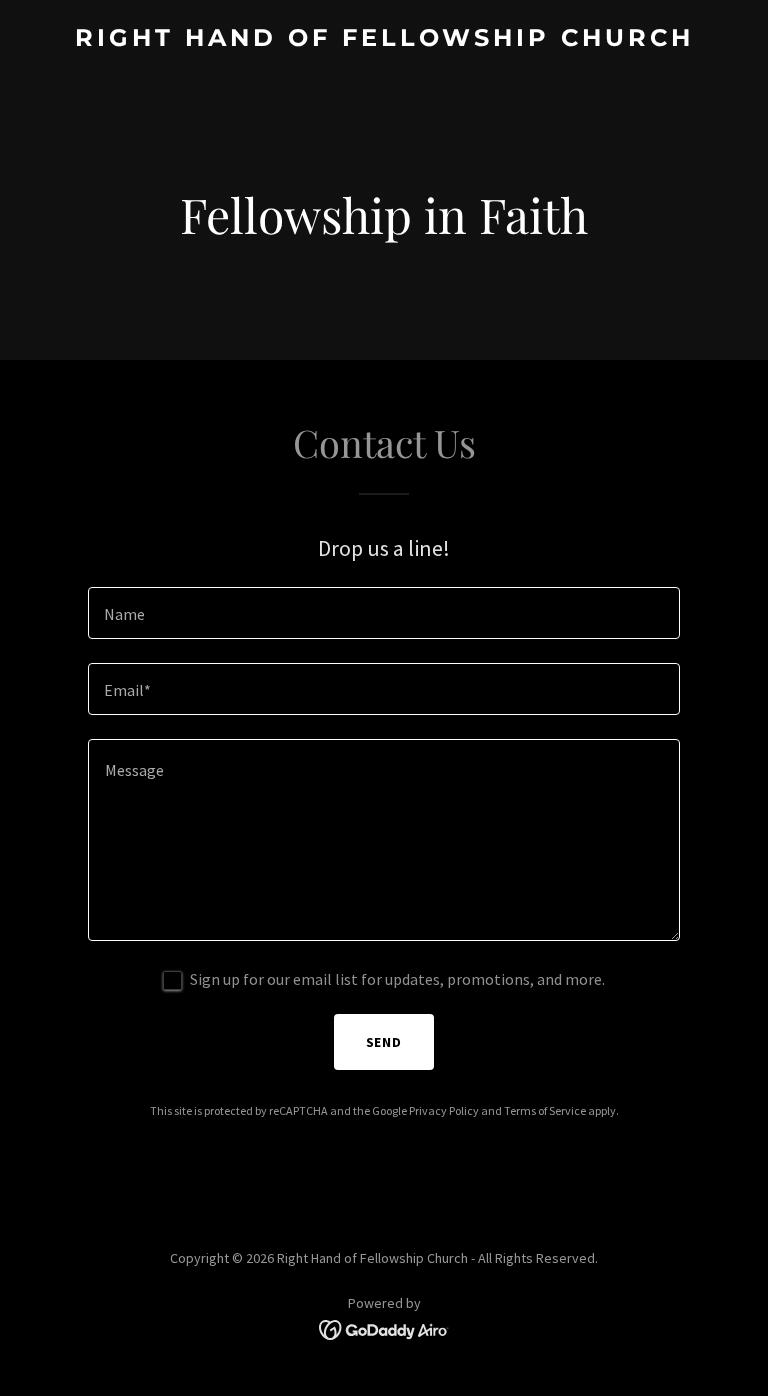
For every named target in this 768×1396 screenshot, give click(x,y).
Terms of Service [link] (545, 1110)
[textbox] (384, 613)
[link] (384, 40)
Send (384, 1042)
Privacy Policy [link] (444, 1110)
